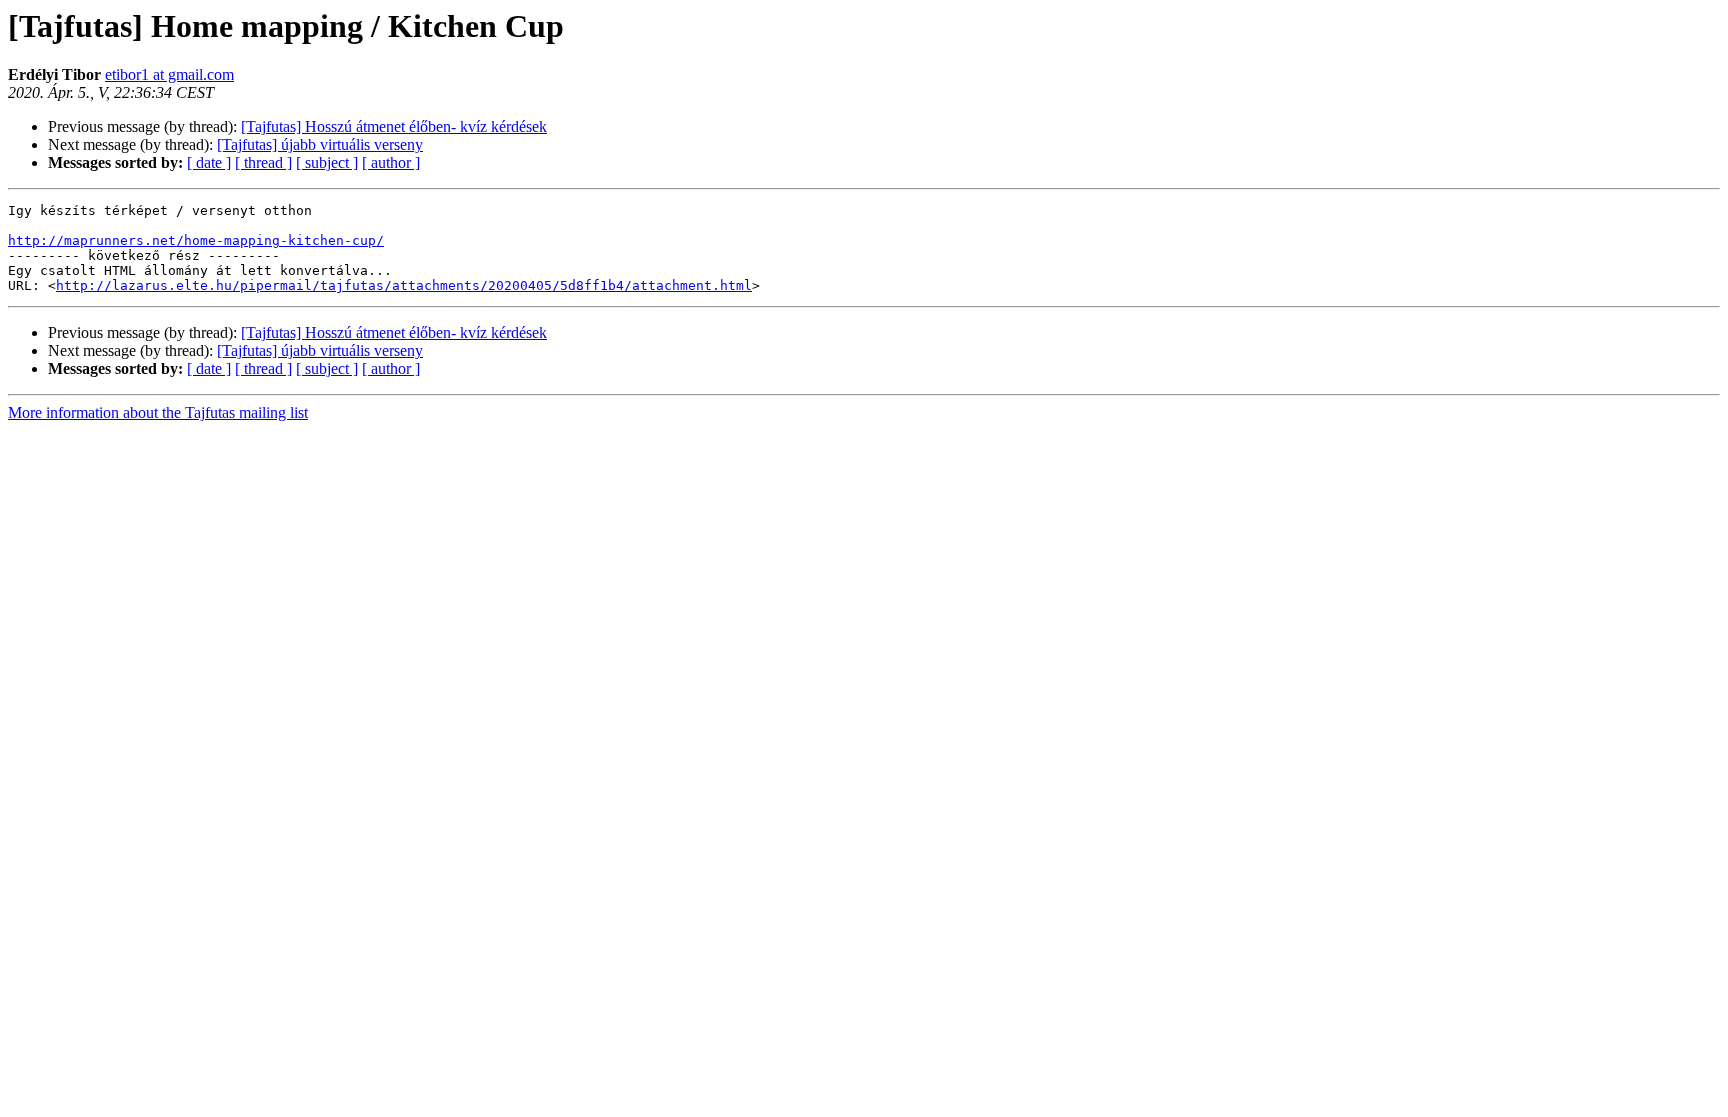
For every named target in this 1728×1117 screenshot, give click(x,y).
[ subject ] (327, 162)
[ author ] (391, 162)
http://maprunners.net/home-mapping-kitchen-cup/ (196, 240)
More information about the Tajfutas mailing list (158, 412)
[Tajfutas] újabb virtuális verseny (320, 144)
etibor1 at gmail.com (169, 74)
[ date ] (209, 162)
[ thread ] (263, 162)
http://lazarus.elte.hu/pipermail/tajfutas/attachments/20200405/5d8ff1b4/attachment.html (404, 285)
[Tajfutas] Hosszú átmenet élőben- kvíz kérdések (394, 126)
